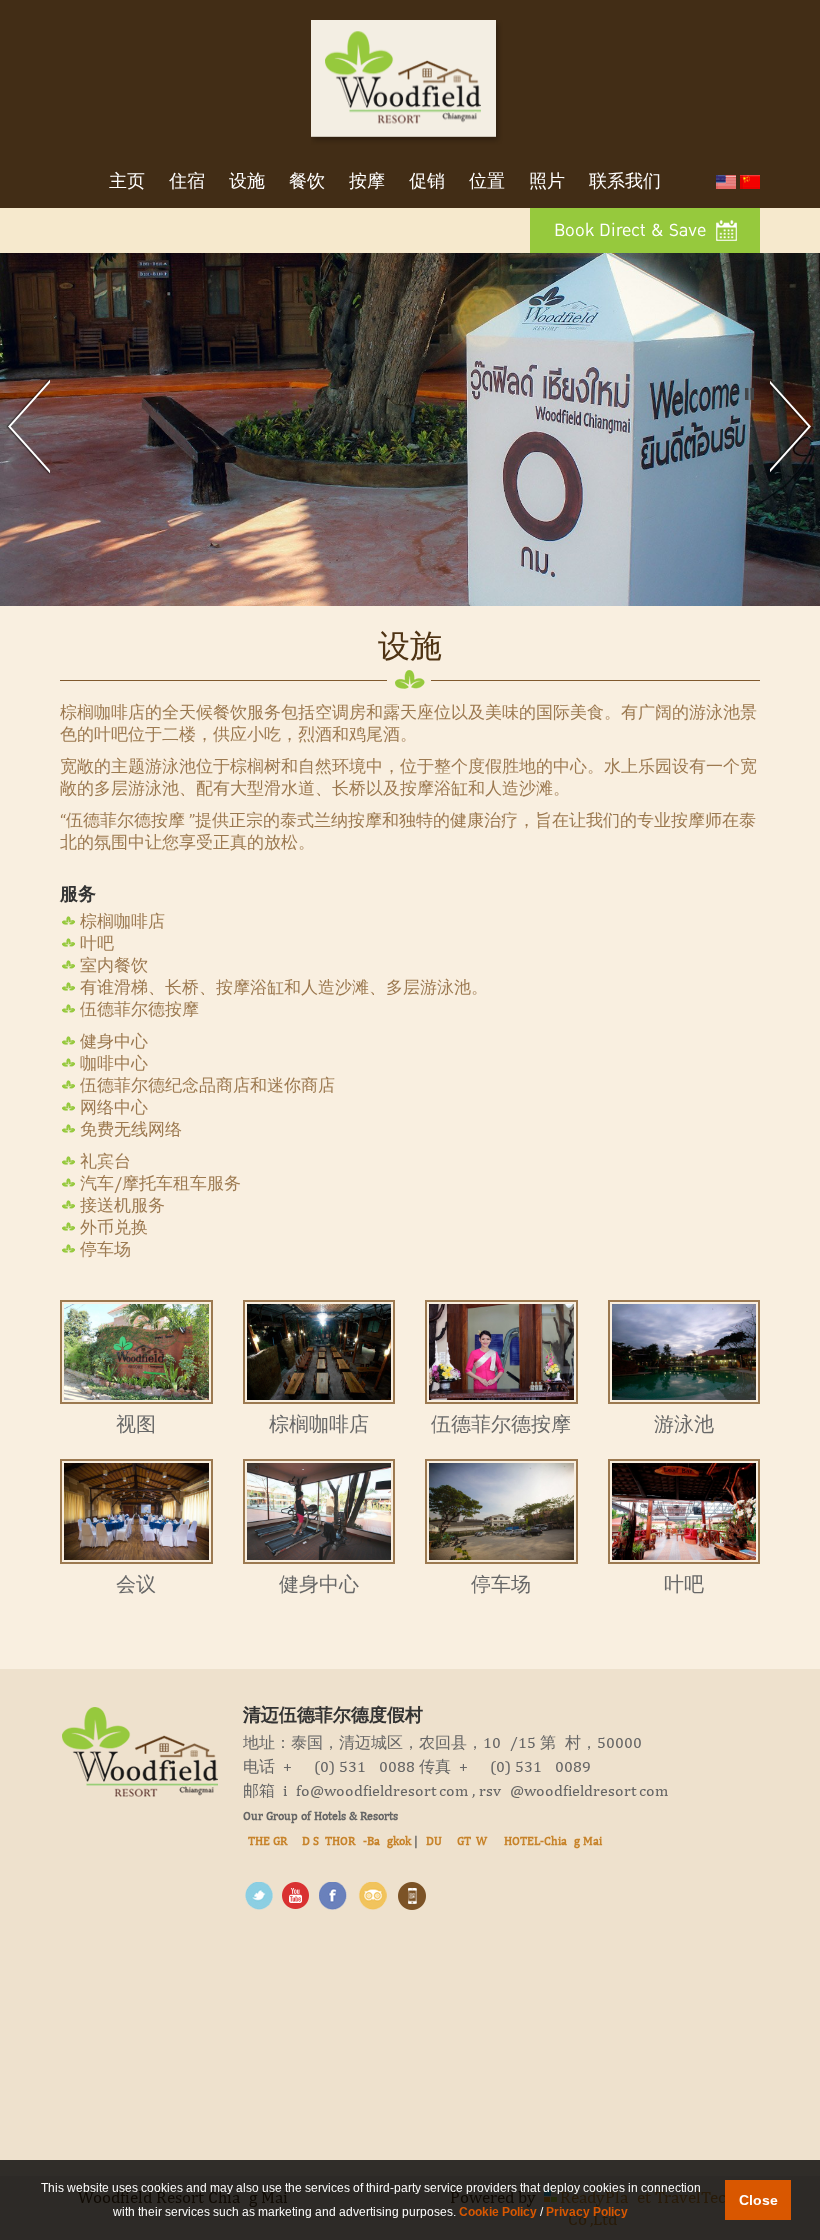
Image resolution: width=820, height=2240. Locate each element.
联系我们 (625, 183)
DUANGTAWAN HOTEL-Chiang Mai (514, 1841)
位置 (487, 183)
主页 (127, 183)
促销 (427, 183)
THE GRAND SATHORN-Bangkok (329, 1841)
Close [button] (758, 2200)
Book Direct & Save (632, 231)
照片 (547, 183)
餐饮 (307, 183)
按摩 (367, 183)
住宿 (187, 183)
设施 (247, 183)
